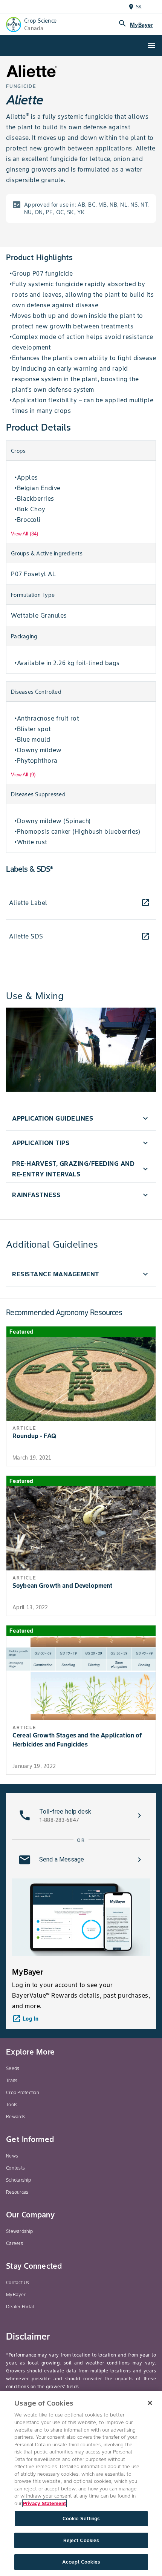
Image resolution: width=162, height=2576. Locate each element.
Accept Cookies (81, 2562)
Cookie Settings (81, 2518)
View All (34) (24, 534)
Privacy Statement (44, 2503)
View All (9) (23, 775)
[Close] (150, 2403)
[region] (81, 2483)
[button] (81, 1118)
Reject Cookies (81, 2540)
